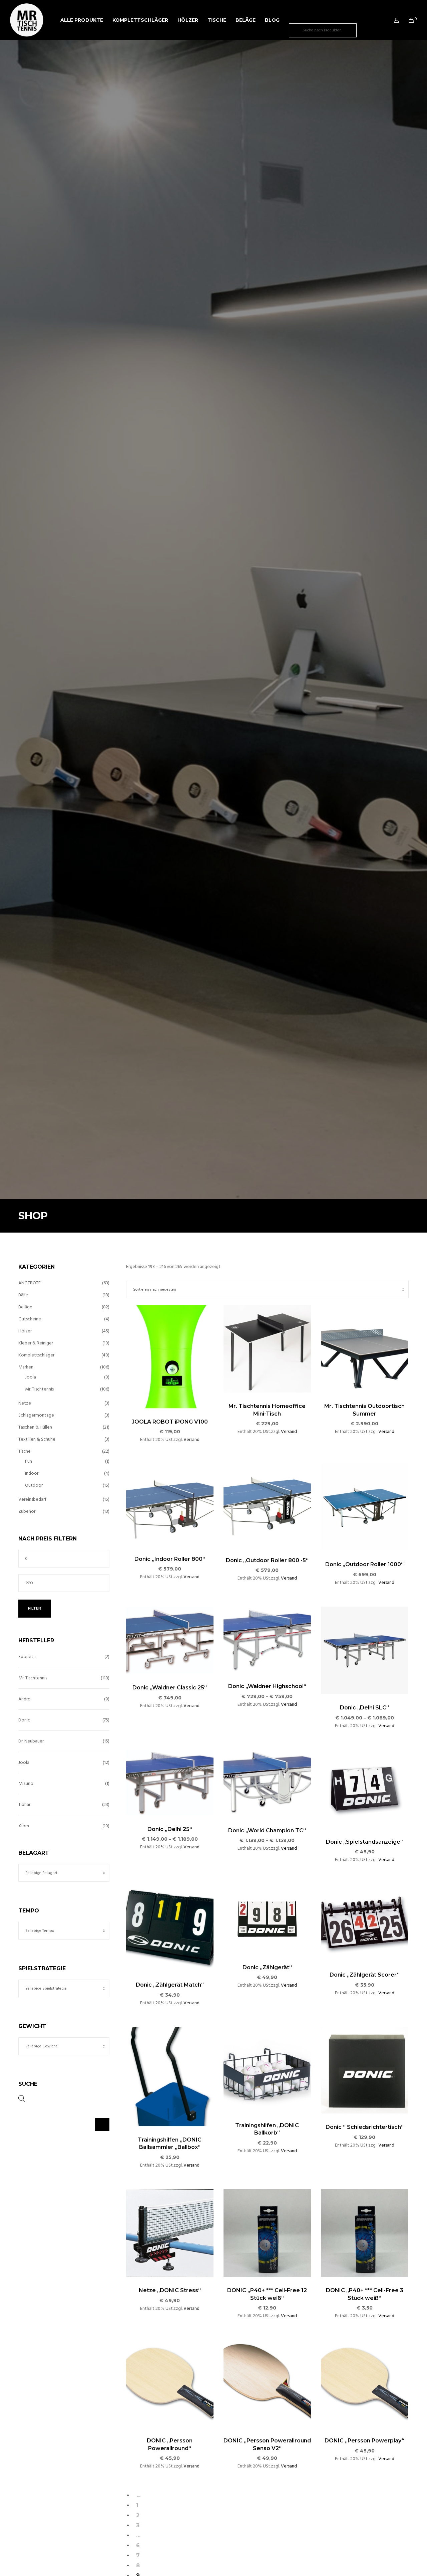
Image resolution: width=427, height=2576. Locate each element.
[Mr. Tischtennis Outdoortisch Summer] (365, 1349)
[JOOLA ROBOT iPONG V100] (170, 1356)
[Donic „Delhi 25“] (170, 1782)
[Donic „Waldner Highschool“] (267, 1640)
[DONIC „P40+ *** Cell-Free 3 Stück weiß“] (365, 2233)
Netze (25, 1403)
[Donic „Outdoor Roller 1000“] (365, 1507)
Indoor (32, 1473)
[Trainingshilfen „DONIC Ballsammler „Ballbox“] (170, 2076)
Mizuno (26, 1783)
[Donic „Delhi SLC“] (365, 1650)
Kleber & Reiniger (36, 1343)
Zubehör (27, 1511)
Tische (25, 1451)
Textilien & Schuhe (37, 1439)
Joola (31, 1377)
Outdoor (34, 1485)
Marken (26, 1367)
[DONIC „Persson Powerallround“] (170, 2383)
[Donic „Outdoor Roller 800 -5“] (267, 1505)
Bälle (23, 1295)
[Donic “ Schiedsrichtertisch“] (365, 2070)
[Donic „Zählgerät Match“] (170, 1927)
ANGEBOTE (30, 1283)
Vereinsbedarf (32, 1499)
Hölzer (25, 1331)
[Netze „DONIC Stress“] (170, 2233)
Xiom (24, 1826)
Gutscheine (30, 1319)
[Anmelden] (392, 20)
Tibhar (24, 1804)
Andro (25, 1699)
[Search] (366, 30)
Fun (29, 1461)
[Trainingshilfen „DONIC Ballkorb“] (267, 2069)
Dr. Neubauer (31, 1741)
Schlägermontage (36, 1415)
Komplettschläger (36, 1355)
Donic (24, 1720)
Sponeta (27, 1657)
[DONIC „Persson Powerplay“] (365, 2383)
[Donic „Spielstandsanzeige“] (365, 1789)
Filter (35, 1608)
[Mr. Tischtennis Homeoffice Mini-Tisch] (267, 1349)
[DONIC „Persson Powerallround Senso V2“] (267, 2383)
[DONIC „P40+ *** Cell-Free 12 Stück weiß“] (267, 2233)
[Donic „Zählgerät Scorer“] (365, 1922)
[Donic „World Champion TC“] (267, 1783)
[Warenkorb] (407, 20)
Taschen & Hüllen (35, 1427)
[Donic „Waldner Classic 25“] (170, 1640)
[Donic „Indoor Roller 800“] (170, 1504)
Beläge (25, 1307)
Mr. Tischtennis (39, 1389)
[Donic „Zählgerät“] (267, 1919)
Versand (191, 1439)
